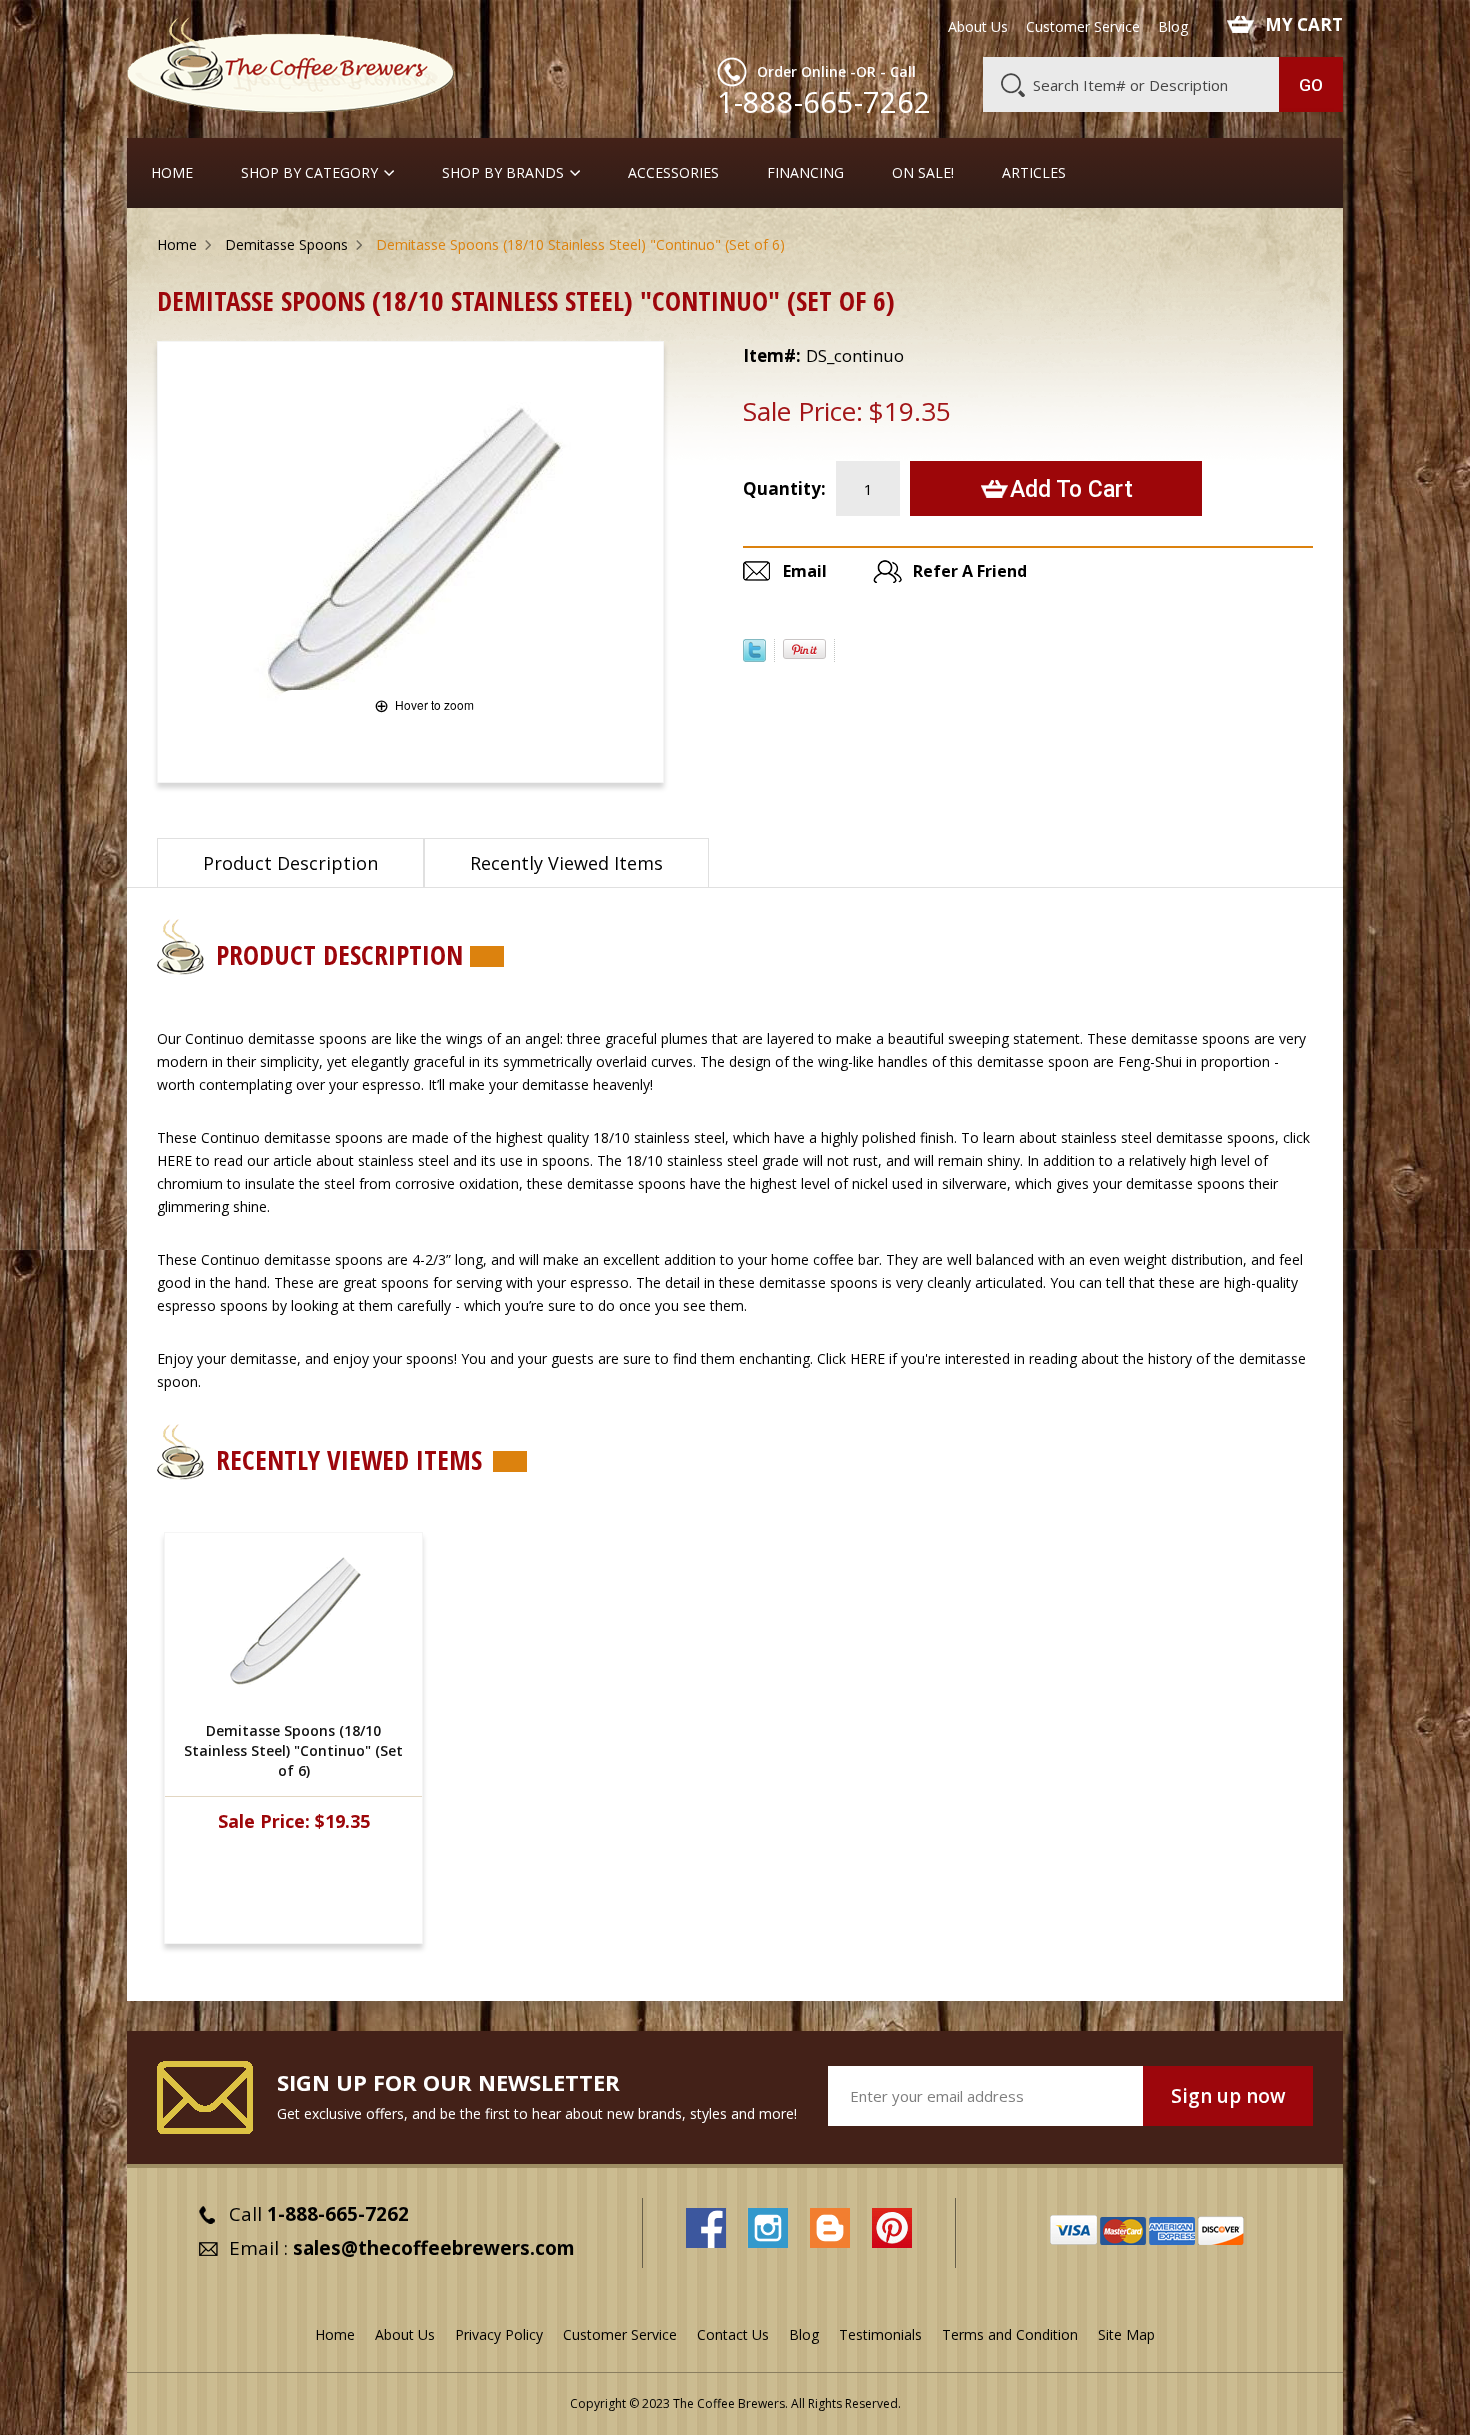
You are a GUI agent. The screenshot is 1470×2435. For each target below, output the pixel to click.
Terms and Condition (1010, 2334)
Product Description (290, 863)
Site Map (1126, 2334)
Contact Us (733, 2334)
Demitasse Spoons (286, 244)
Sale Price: (803, 411)
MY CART (1304, 25)
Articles (1034, 173)
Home (172, 173)
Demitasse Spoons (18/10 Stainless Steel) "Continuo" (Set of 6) (293, 1750)
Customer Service (1083, 27)
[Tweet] (754, 656)
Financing (805, 173)
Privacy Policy (499, 2334)
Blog (1173, 27)
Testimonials (880, 2334)
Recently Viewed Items (566, 863)
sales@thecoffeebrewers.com (434, 2248)
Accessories (673, 173)
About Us (978, 27)
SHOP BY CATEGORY (309, 173)
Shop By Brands (503, 173)
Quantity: (784, 488)
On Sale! (923, 173)
